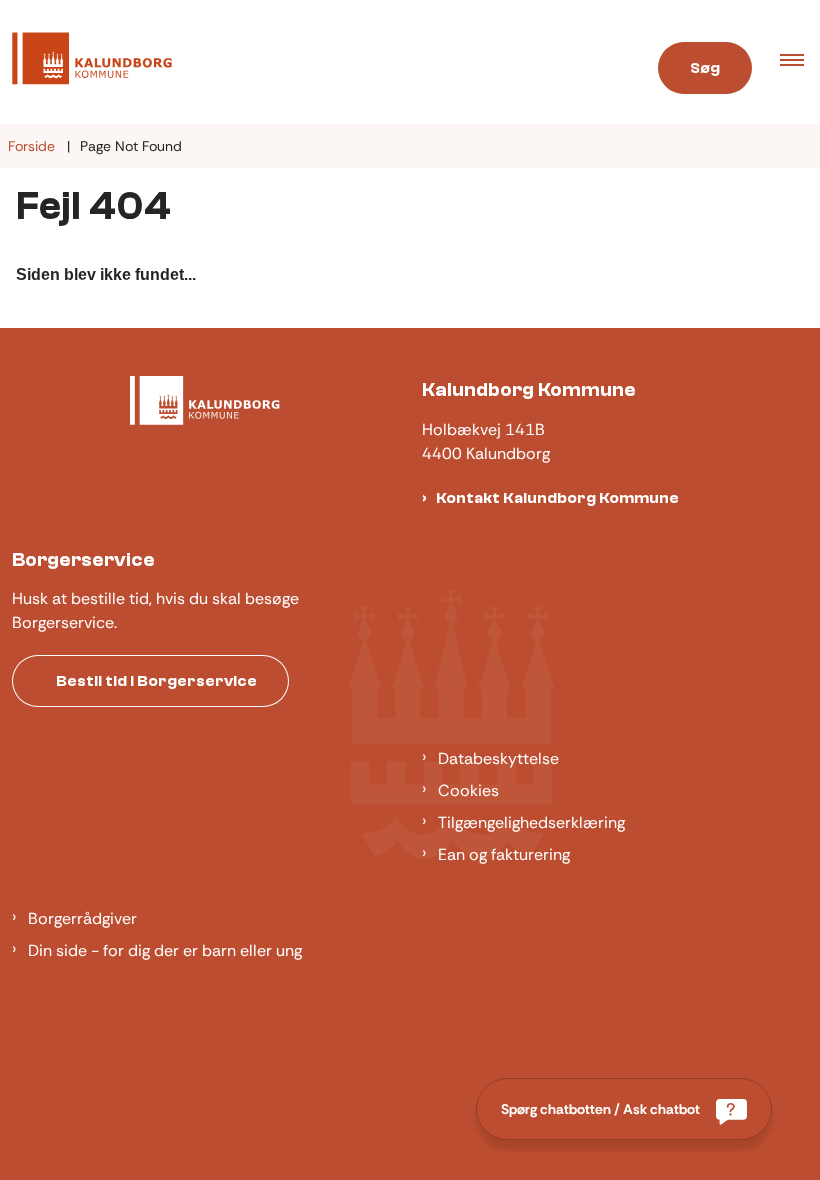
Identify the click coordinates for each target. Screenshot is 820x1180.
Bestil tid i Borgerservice (156, 681)
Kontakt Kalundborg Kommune (557, 498)
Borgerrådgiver (82, 918)
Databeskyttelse (498, 758)
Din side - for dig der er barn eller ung (165, 950)
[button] (800, 62)
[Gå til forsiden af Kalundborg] (307, 62)
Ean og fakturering (504, 854)
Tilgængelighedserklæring (531, 822)
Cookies (468, 790)
